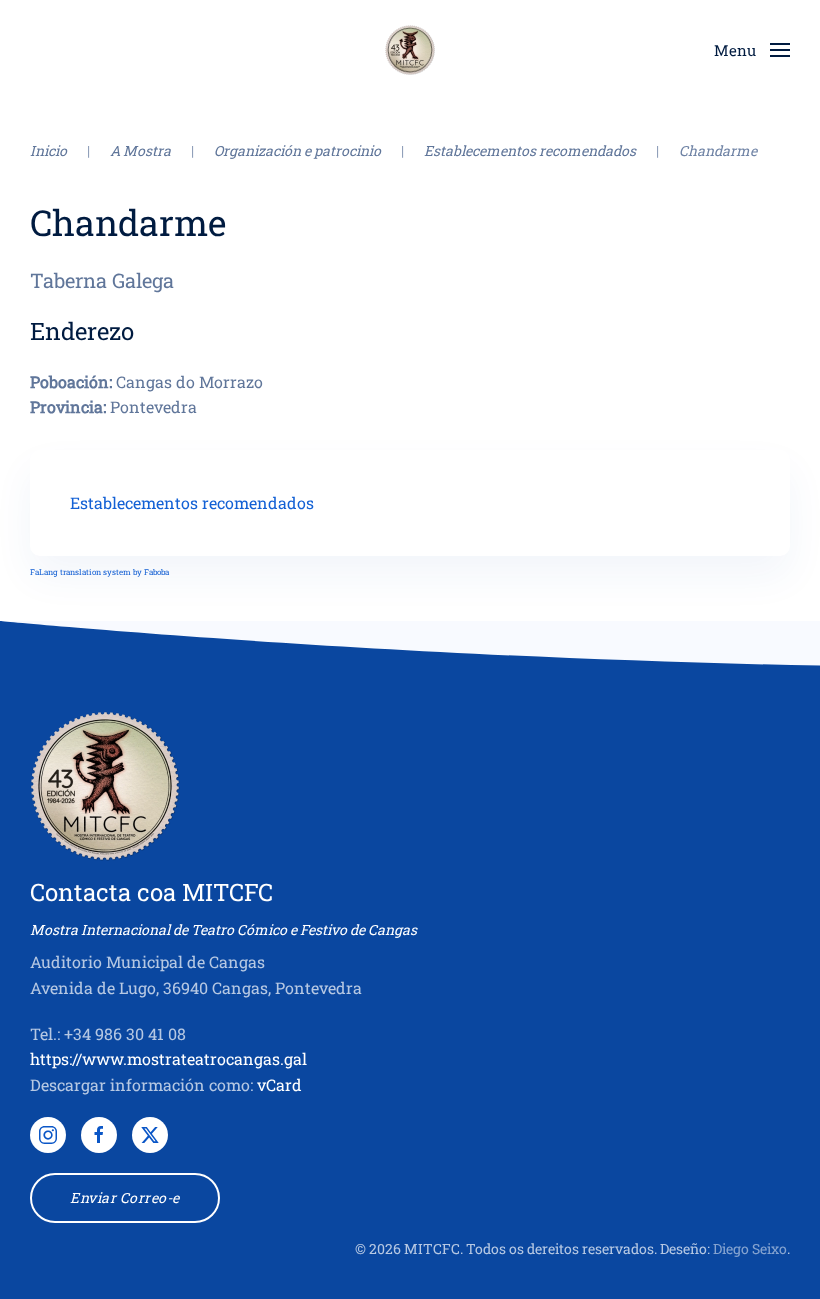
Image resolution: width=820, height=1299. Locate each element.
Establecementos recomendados (192, 502)
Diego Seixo (750, 1248)
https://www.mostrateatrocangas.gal (168, 1058)
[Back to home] (410, 50)
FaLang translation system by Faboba (99, 572)
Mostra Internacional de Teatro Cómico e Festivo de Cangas (223, 929)
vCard (279, 1084)
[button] (752, 50)
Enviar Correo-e (125, 1197)
